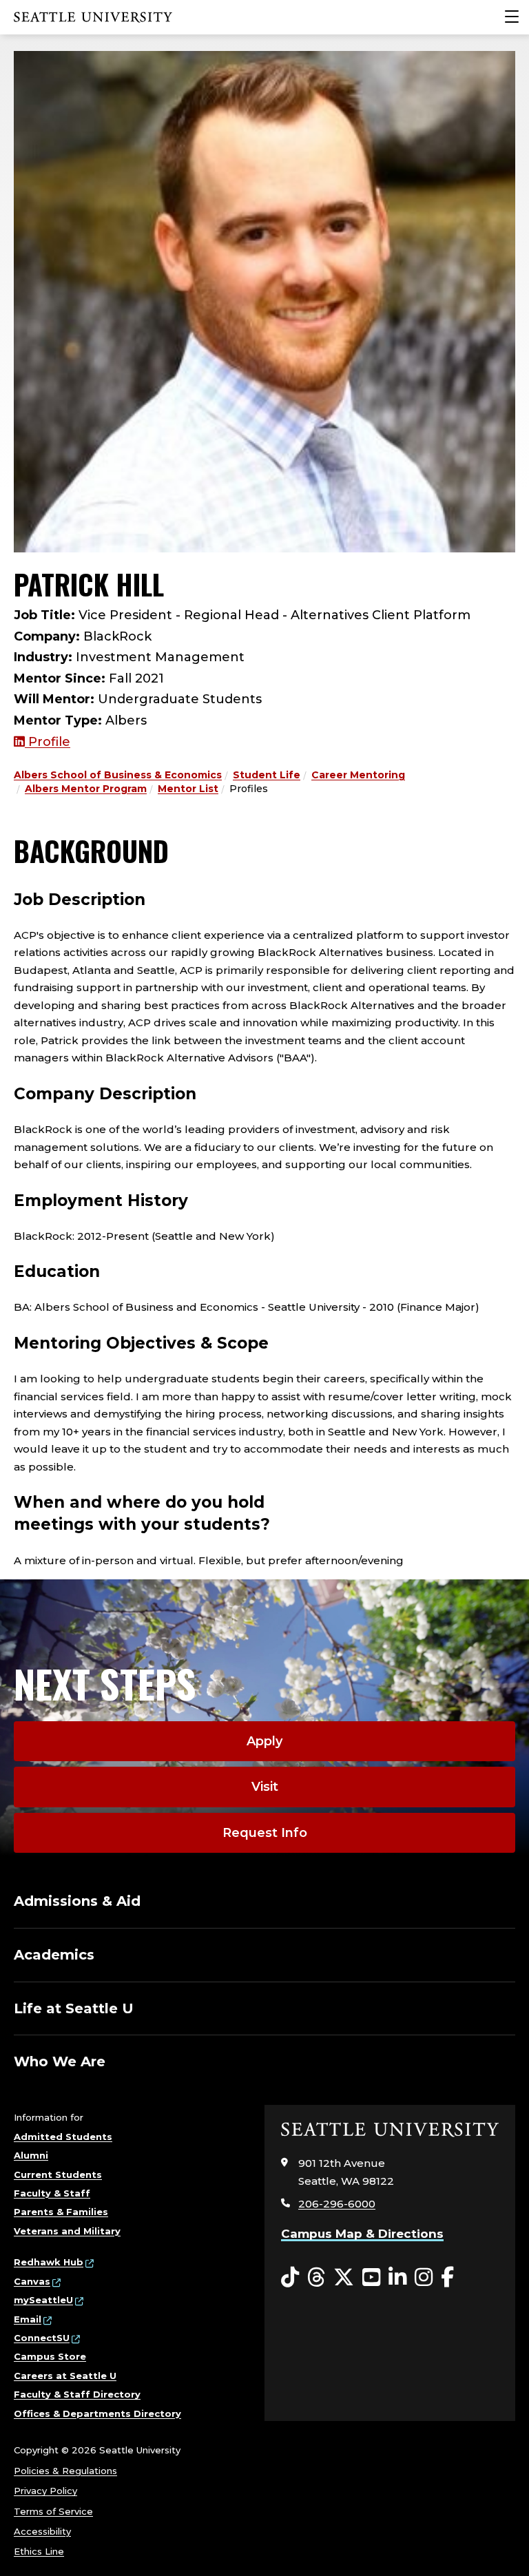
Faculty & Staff (52, 2193)
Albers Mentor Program (86, 789)
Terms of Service (53, 2511)
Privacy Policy (45, 2491)
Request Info (265, 1833)
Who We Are (60, 2061)
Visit (265, 1787)
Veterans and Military (67, 2231)
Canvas (32, 2281)
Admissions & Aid (77, 1901)
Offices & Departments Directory (97, 2413)
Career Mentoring (358, 775)
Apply (264, 1741)
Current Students (58, 2174)
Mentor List (188, 789)
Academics (54, 1955)
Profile (48, 742)
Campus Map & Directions (362, 2234)
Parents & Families (61, 2212)
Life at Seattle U (74, 2008)
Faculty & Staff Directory (77, 2394)
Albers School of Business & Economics (118, 775)
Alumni (31, 2155)
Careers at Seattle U (65, 2376)
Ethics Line (39, 2551)
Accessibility (42, 2531)
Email (28, 2319)
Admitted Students (63, 2137)
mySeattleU (43, 2300)
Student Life (267, 775)
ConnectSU (42, 2338)
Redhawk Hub (49, 2262)
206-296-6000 (337, 2204)
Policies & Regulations (65, 2471)
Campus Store (50, 2356)
